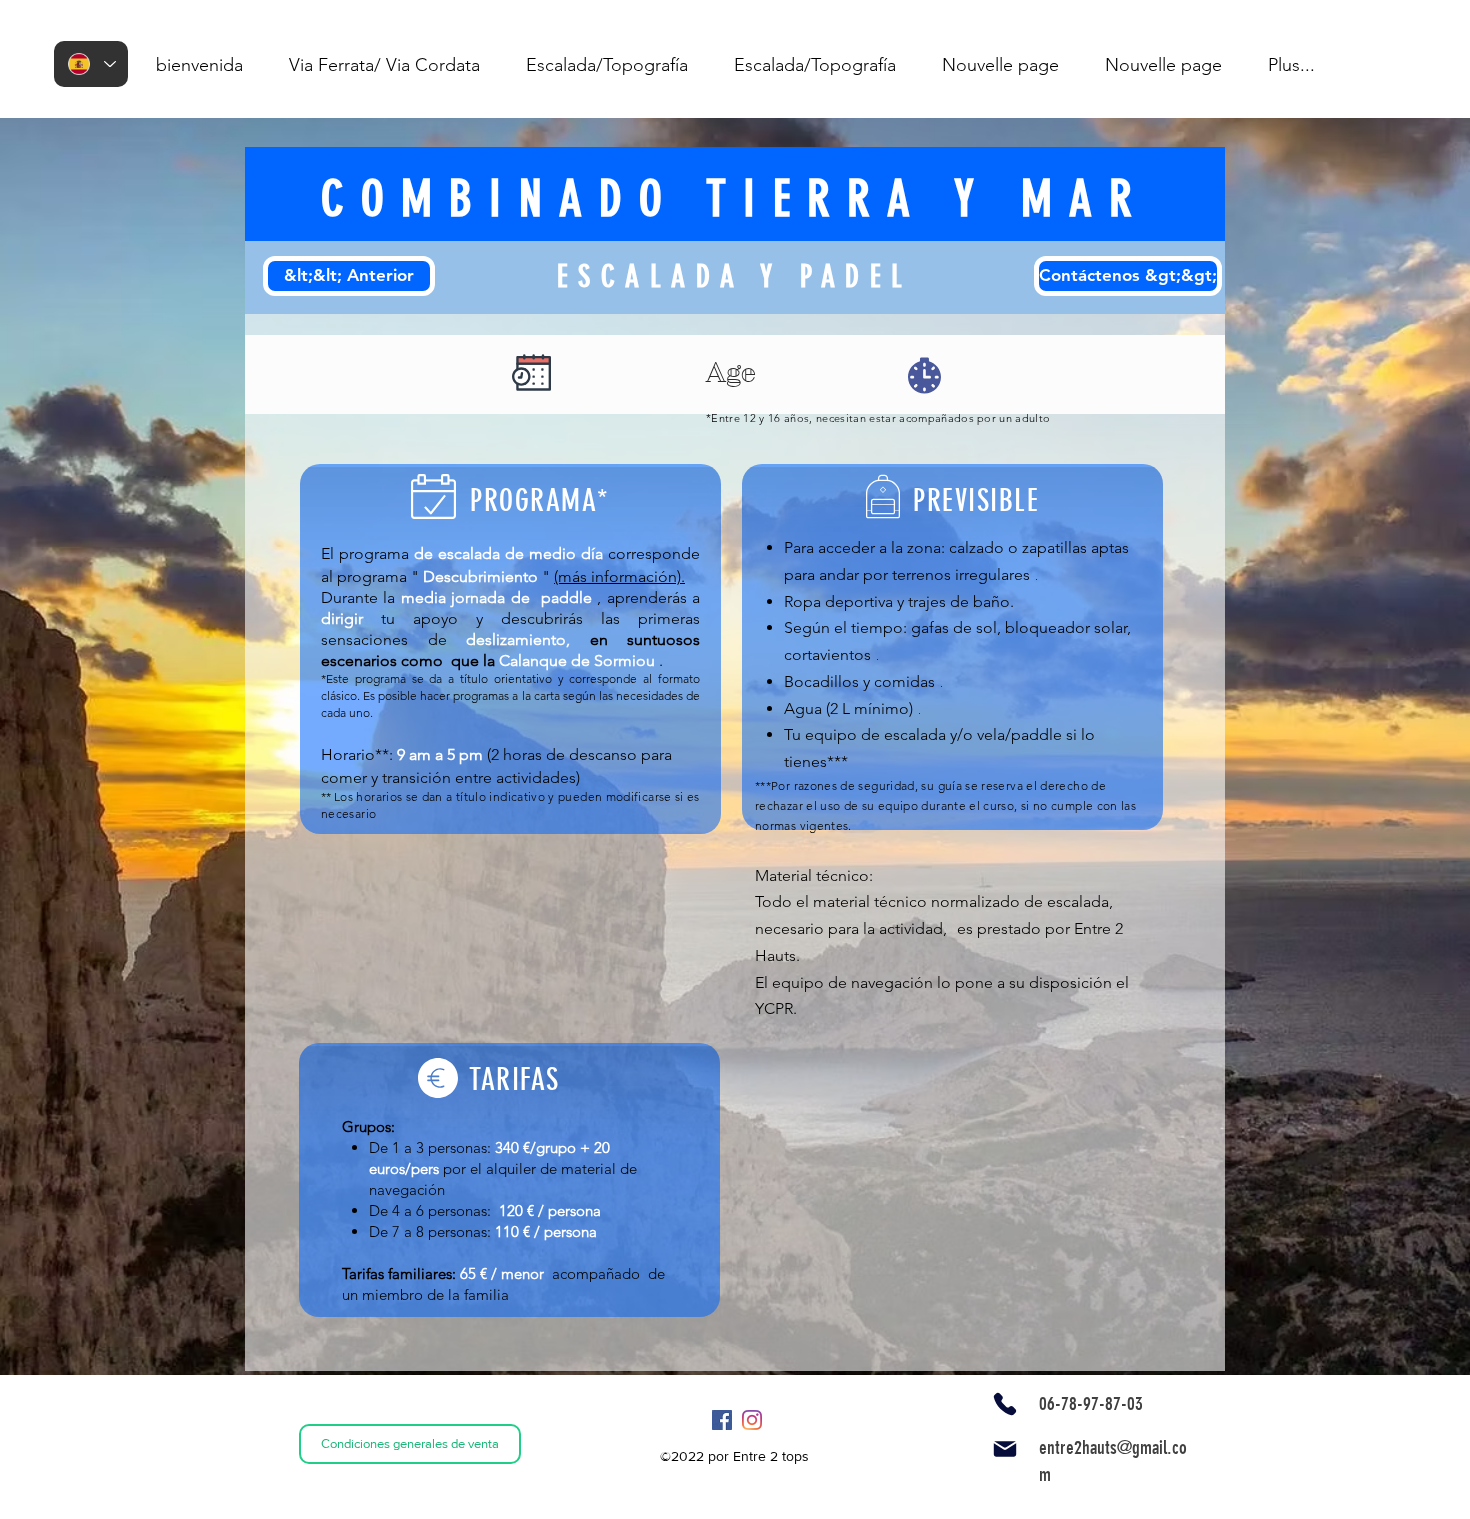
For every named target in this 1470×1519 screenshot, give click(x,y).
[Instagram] (752, 1420)
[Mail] (1005, 1449)
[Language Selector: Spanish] (91, 64)
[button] (384, 65)
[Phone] (1005, 1404)
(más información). (619, 576)
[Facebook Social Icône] (722, 1420)
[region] (532, 374)
